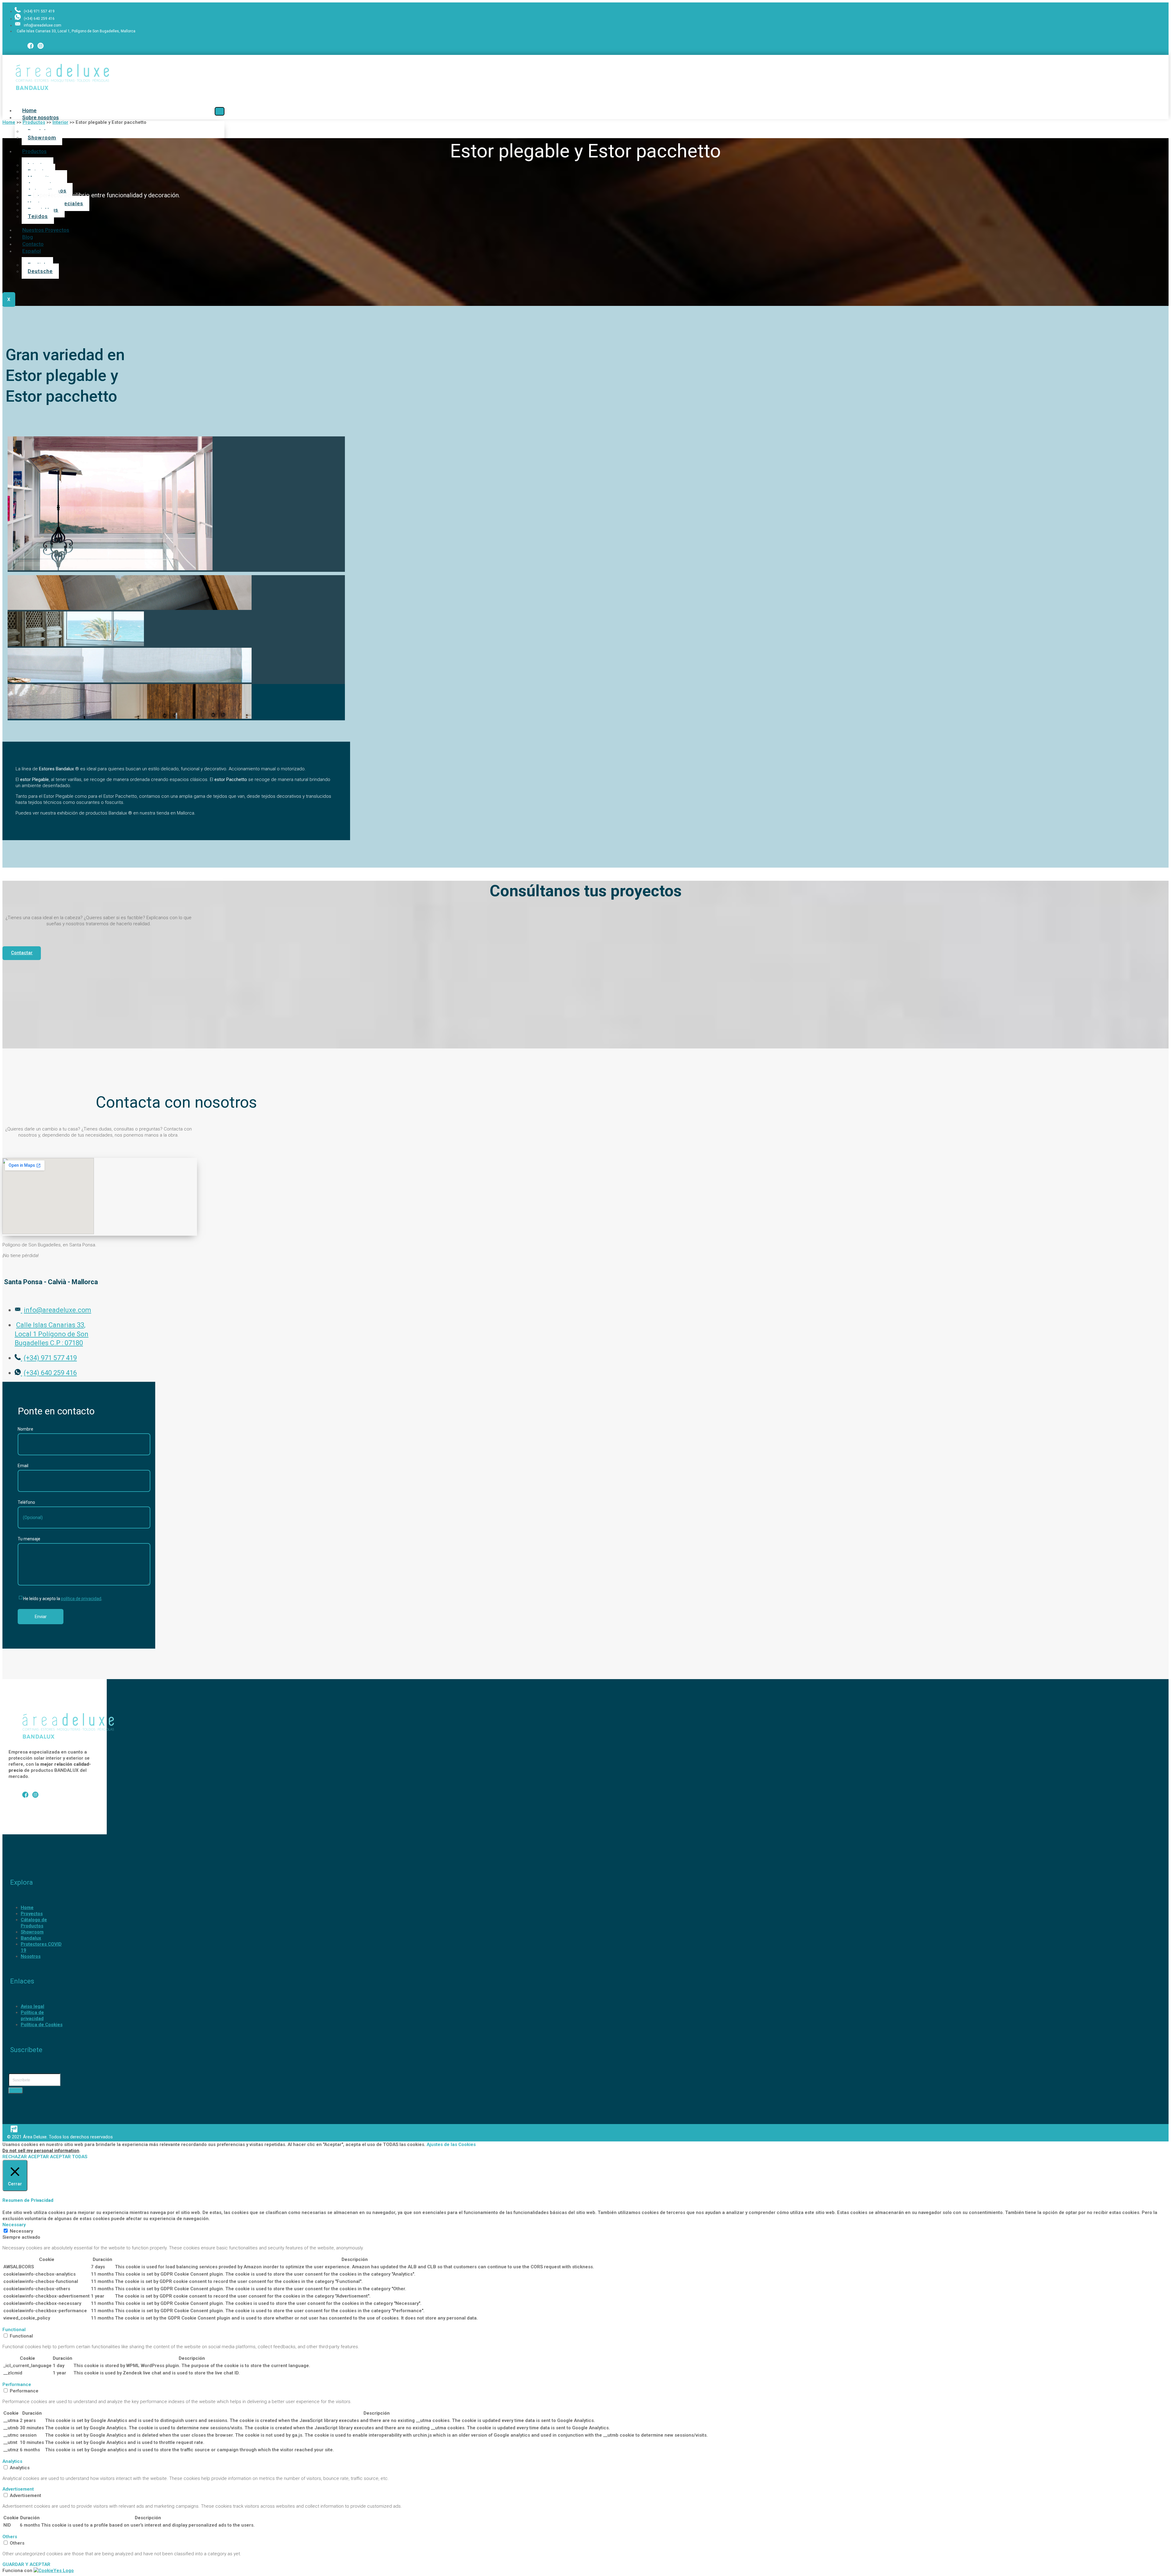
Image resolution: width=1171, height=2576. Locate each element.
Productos (34, 151)
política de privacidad (81, 1599)
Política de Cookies (42, 2025)
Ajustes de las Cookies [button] (451, 2144)
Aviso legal (32, 2006)
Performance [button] (17, 2384)
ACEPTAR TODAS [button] (69, 2157)
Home (27, 1908)
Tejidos (38, 216)
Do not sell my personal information (41, 2151)
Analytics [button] (12, 2461)
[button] (22, 953)
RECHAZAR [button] (15, 2157)
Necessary (21, 2231)
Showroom (42, 138)
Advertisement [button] (18, 2489)
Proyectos (32, 1914)
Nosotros (31, 1956)
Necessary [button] (14, 2225)
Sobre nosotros (41, 117)
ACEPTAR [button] (38, 2157)
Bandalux (31, 1938)
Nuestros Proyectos (46, 230)
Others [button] (10, 2537)
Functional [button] (14, 2330)
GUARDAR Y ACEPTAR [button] (26, 2564)
